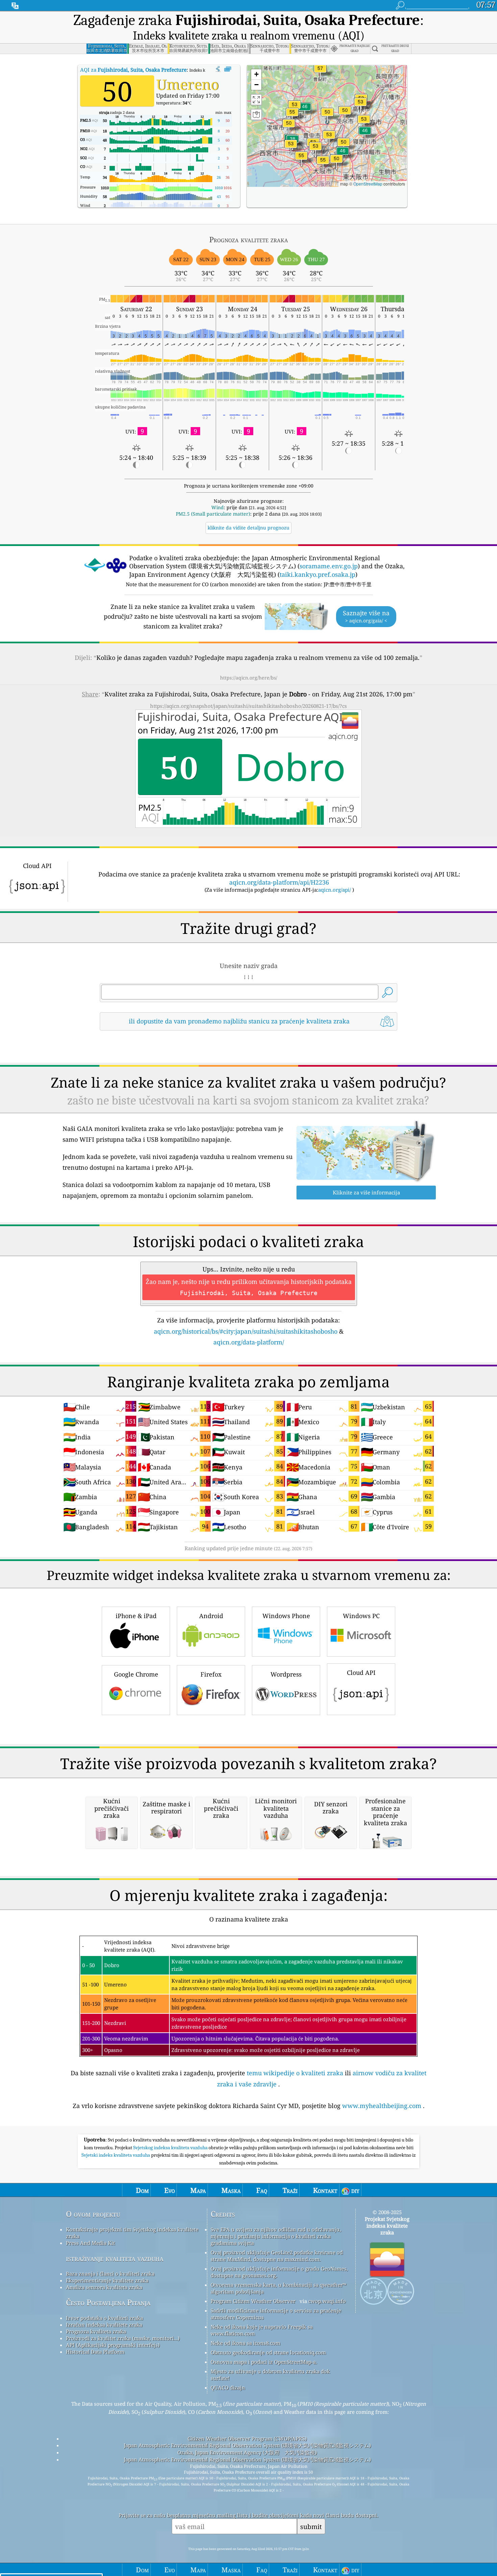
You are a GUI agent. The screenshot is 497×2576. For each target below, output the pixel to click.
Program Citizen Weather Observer (253, 2301)
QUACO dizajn (228, 2387)
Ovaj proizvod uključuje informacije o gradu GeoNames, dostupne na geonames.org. (279, 2272)
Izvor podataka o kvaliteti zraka (104, 2318)
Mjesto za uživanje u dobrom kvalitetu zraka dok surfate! (270, 2375)
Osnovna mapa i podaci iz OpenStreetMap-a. (264, 2362)
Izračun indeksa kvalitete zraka (104, 2325)
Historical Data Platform (95, 2352)
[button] (320, 72)
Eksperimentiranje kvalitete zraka (107, 2280)
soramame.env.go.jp (329, 566)
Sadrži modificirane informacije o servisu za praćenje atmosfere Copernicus (276, 2314)
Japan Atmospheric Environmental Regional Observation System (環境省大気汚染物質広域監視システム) (247, 2445)
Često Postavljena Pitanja (108, 2302)
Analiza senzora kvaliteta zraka (104, 2287)
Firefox (211, 1674)
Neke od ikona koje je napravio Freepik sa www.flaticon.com (262, 2330)
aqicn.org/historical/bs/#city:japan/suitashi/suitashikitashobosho (246, 1331)
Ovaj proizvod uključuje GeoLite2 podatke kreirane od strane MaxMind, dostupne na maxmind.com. (277, 2256)
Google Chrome (136, 1674)
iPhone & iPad (136, 1616)
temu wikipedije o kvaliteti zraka (295, 2073)
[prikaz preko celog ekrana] (228, 69)
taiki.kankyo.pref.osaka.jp (317, 574)
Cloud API (361, 1673)
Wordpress (286, 1674)
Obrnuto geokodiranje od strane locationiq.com (268, 2352)
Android (211, 1616)
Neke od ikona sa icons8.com (245, 2343)
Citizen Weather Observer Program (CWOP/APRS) (247, 2438)
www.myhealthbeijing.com (382, 2106)
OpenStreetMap (368, 184)
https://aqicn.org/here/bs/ (249, 678)
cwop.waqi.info (327, 2301)
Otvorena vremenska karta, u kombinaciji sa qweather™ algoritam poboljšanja (278, 2288)
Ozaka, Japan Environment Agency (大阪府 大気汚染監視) (247, 2452)
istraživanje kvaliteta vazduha (115, 2258)
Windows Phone (286, 1616)
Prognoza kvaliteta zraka (96, 2331)
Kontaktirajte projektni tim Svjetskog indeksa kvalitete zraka (132, 2233)
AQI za (133, 70)
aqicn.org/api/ (335, 890)
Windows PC (361, 1616)
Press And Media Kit (90, 2243)
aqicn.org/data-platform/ (249, 1342)
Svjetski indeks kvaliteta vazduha (116, 2155)
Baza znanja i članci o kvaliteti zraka (110, 2274)
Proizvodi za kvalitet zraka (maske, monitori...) (123, 2338)
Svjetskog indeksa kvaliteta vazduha (171, 2148)
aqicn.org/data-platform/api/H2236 (279, 882)
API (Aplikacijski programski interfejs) (113, 2345)
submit (311, 2527)
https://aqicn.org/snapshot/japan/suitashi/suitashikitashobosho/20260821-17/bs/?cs (249, 706)
